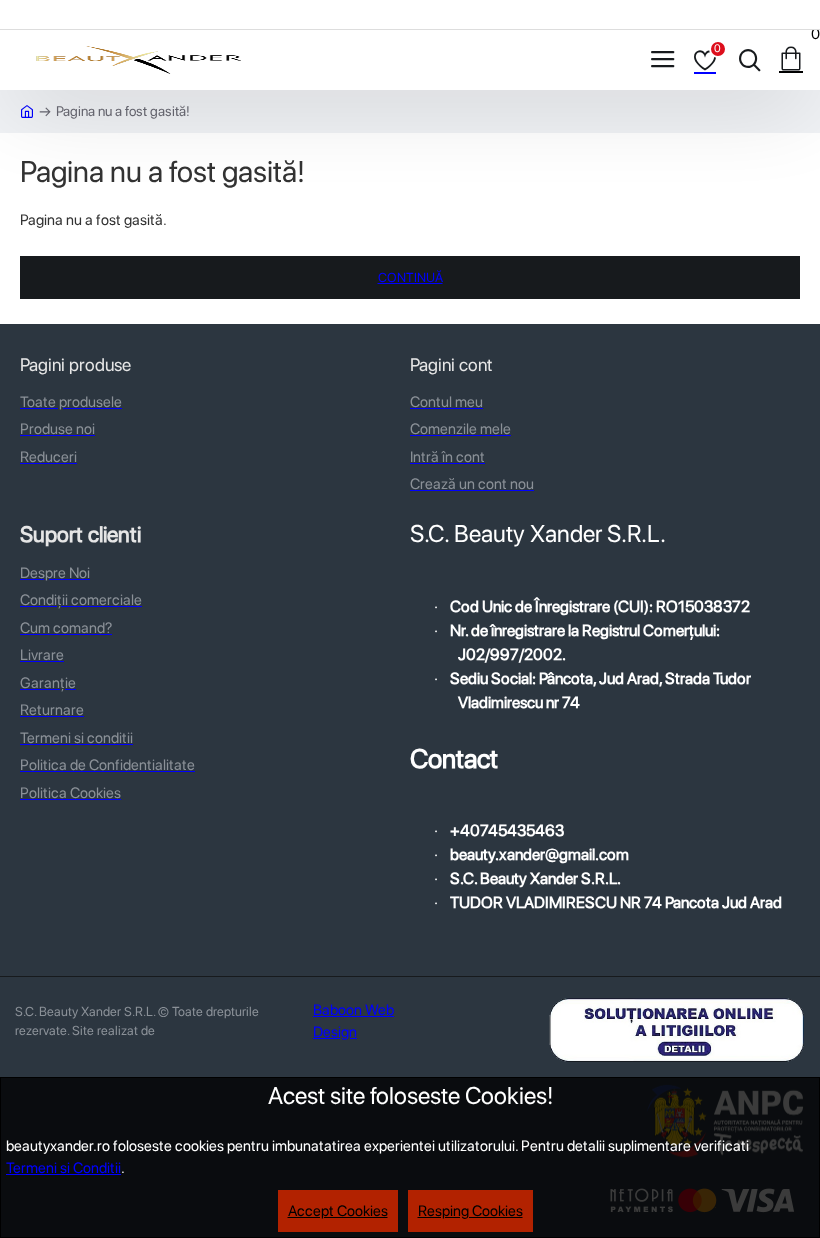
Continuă (410, 277)
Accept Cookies (338, 1211)
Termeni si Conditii (63, 1168)
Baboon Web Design (353, 1021)
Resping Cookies (470, 1211)
